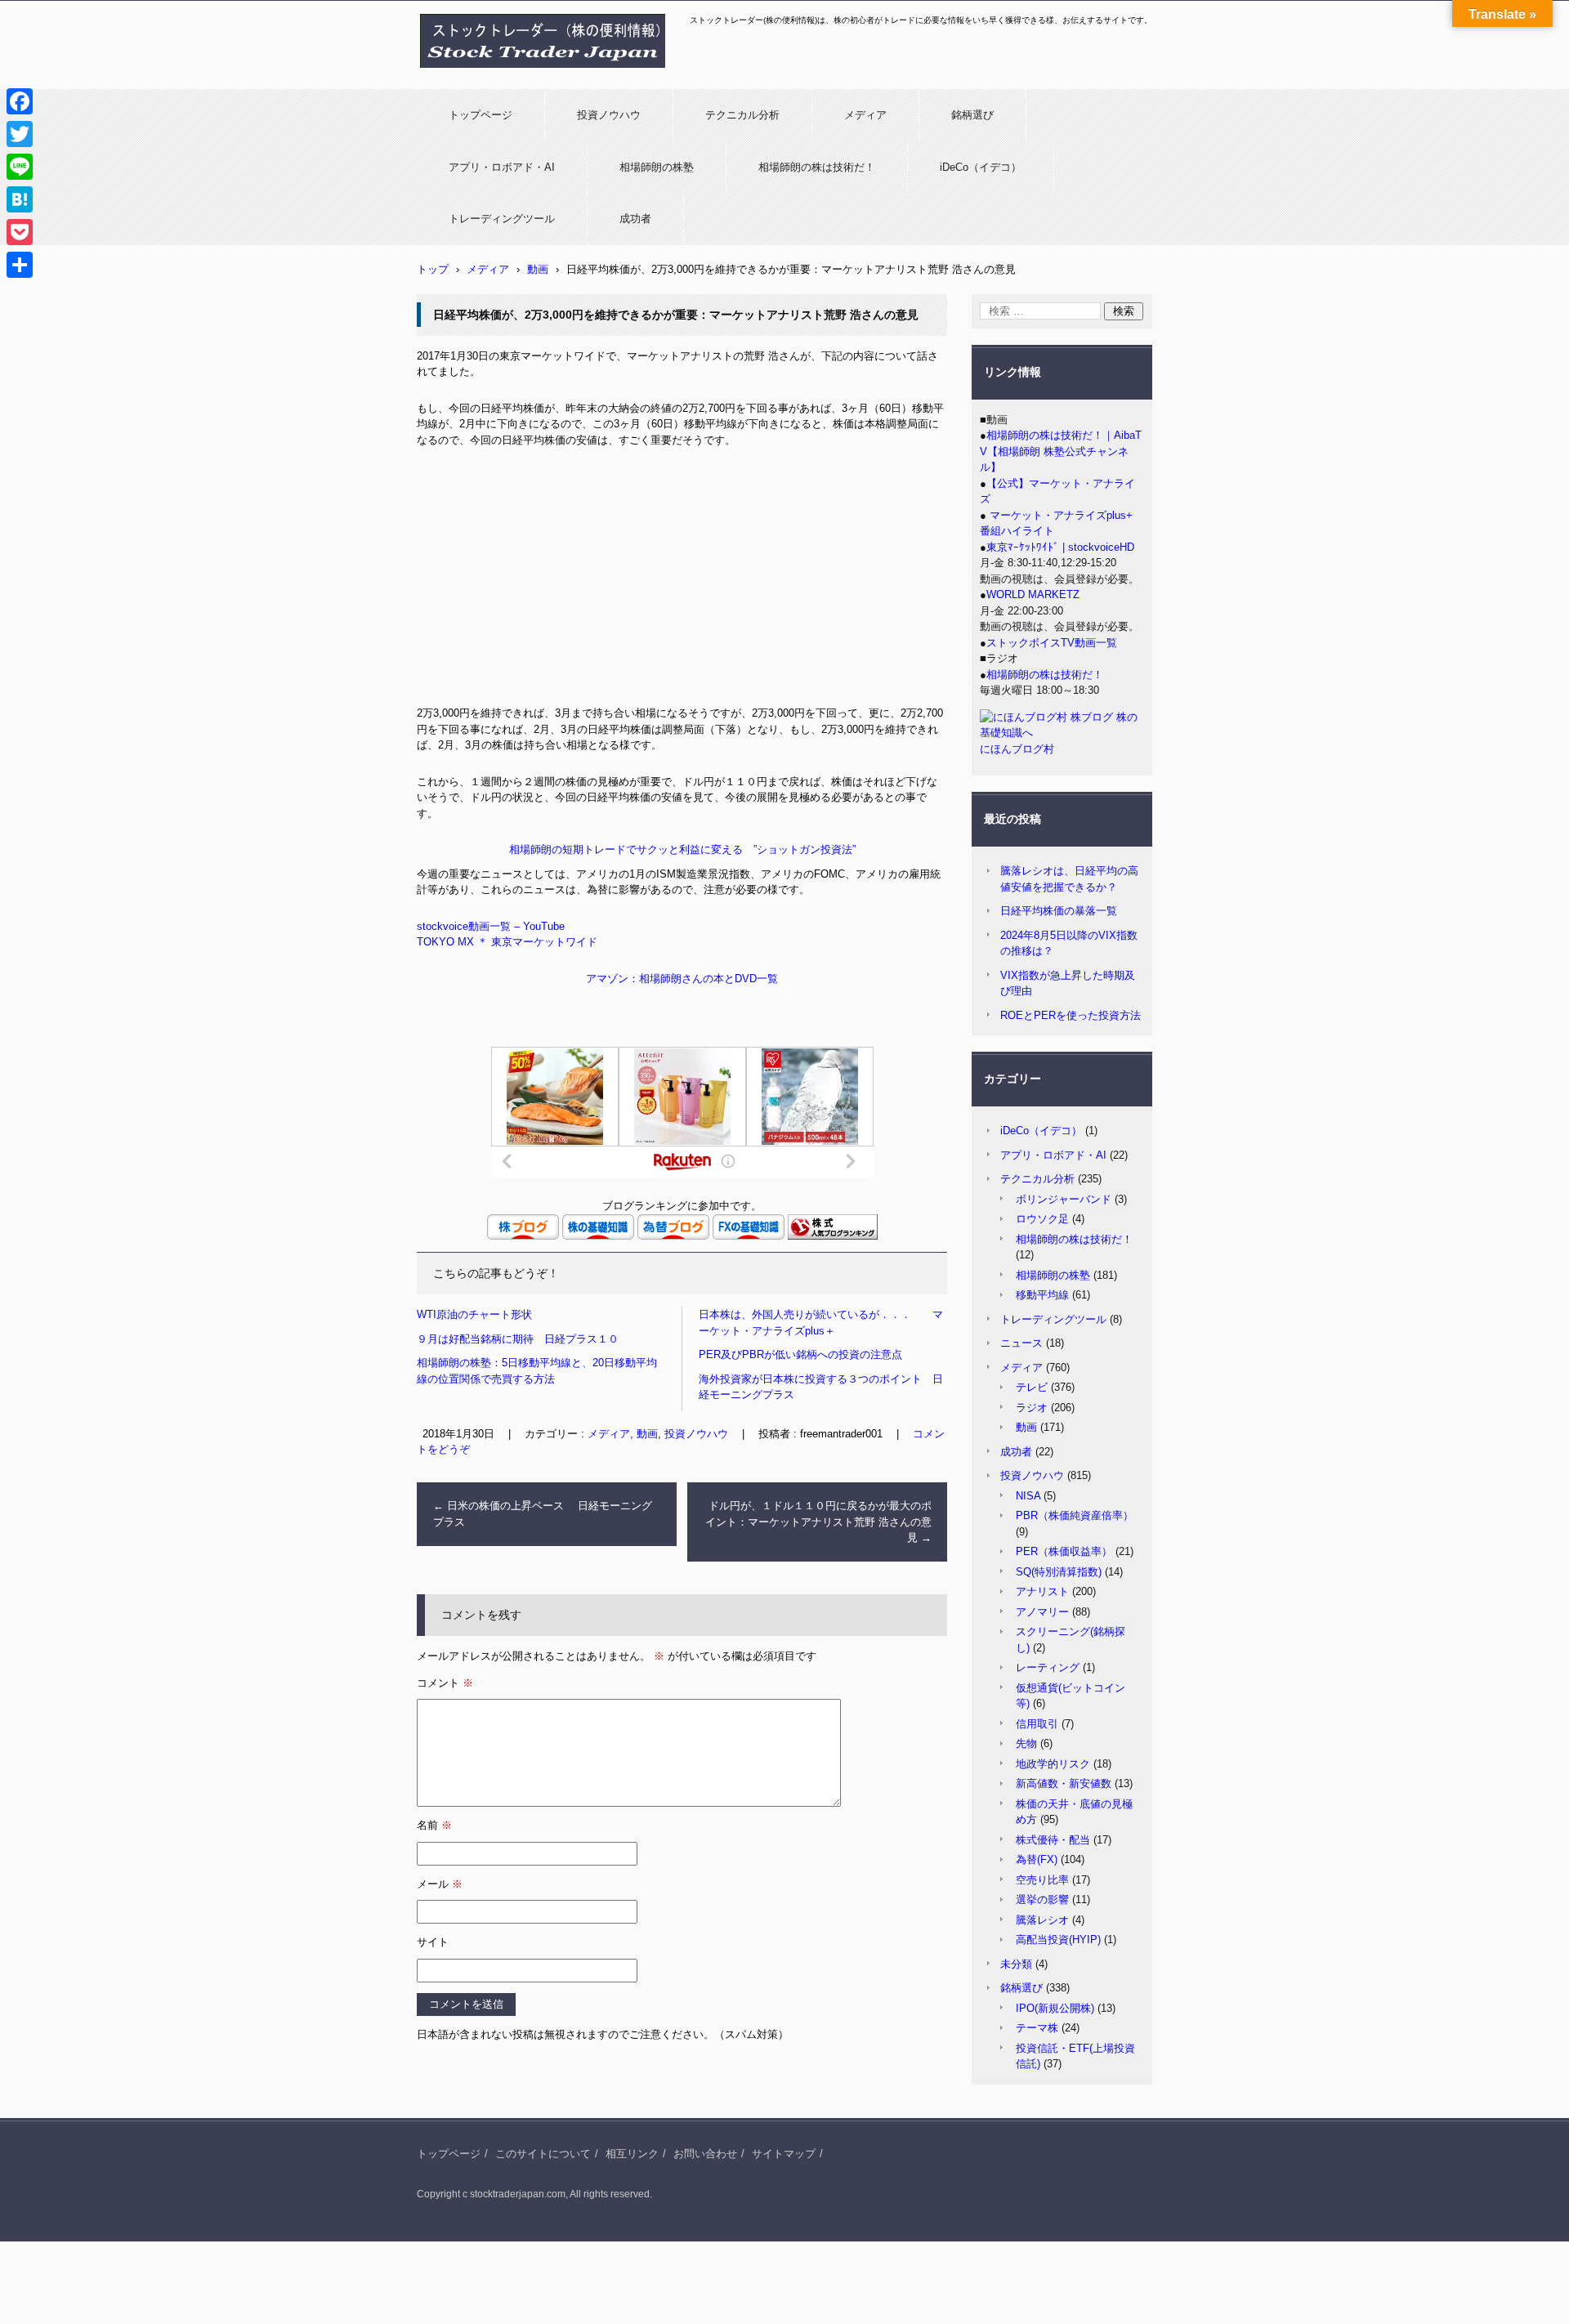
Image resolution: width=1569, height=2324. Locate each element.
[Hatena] (20, 199)
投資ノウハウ (609, 115)
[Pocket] (20, 232)
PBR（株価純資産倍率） (1075, 1515)
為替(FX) (1037, 1859)
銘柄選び (972, 115)
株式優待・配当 (1053, 1840)
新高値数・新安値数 (1064, 1783)
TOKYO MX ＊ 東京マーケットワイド (507, 942)
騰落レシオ (1042, 1920)
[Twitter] (20, 134)
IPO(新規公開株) (1055, 2008)
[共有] (20, 265)
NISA (1028, 1496)
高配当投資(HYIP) (1058, 1940)
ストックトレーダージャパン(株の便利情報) (533, 76)
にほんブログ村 (1017, 749)
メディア (865, 115)
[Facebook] (20, 101)
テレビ (1032, 1387)
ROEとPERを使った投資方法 (1071, 1015)
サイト (433, 1942)
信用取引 (1037, 1724)
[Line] (20, 167)
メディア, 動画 (623, 1434)
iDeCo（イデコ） (981, 167)
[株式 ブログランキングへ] (833, 1236)
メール (440, 1884)
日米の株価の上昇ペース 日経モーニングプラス (543, 1514)
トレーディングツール (502, 219)
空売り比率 (1042, 1880)
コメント (445, 1683)
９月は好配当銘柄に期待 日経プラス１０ (518, 1339)
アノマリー (1042, 1612)
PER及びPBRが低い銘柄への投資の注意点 (800, 1354)
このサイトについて (543, 2154)
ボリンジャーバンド (1064, 1199)
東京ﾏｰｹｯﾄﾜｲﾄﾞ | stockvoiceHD (1060, 547)
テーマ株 (1037, 2028)
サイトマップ (784, 2154)
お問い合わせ (705, 2154)
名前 (434, 1825)
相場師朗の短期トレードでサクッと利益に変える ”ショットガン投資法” (682, 849)
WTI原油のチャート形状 (474, 1314)
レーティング (1048, 1667)
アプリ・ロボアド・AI (502, 167)
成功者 (635, 219)
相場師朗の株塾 (657, 167)
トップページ (481, 115)
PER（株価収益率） (1064, 1551)
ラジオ (1032, 1408)
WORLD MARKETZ (1033, 594)
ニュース (1021, 1343)
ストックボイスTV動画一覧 (1052, 643)
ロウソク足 (1042, 1219)
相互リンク (632, 2154)
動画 (1026, 1427)
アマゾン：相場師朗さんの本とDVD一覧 (682, 979)
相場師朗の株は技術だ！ (817, 167)
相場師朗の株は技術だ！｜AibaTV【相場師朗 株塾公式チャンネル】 (1061, 451)
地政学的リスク (1053, 1764)
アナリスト (1042, 1591)
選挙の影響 (1042, 1899)
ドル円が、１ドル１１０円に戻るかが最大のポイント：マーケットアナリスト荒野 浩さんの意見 (818, 1522)
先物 (1026, 1743)
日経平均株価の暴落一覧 (1059, 911)
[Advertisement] (682, 583)
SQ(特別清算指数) (1059, 1572)
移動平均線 (1042, 1295)
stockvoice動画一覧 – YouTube (491, 926)
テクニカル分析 (742, 115)
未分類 (1016, 1964)
